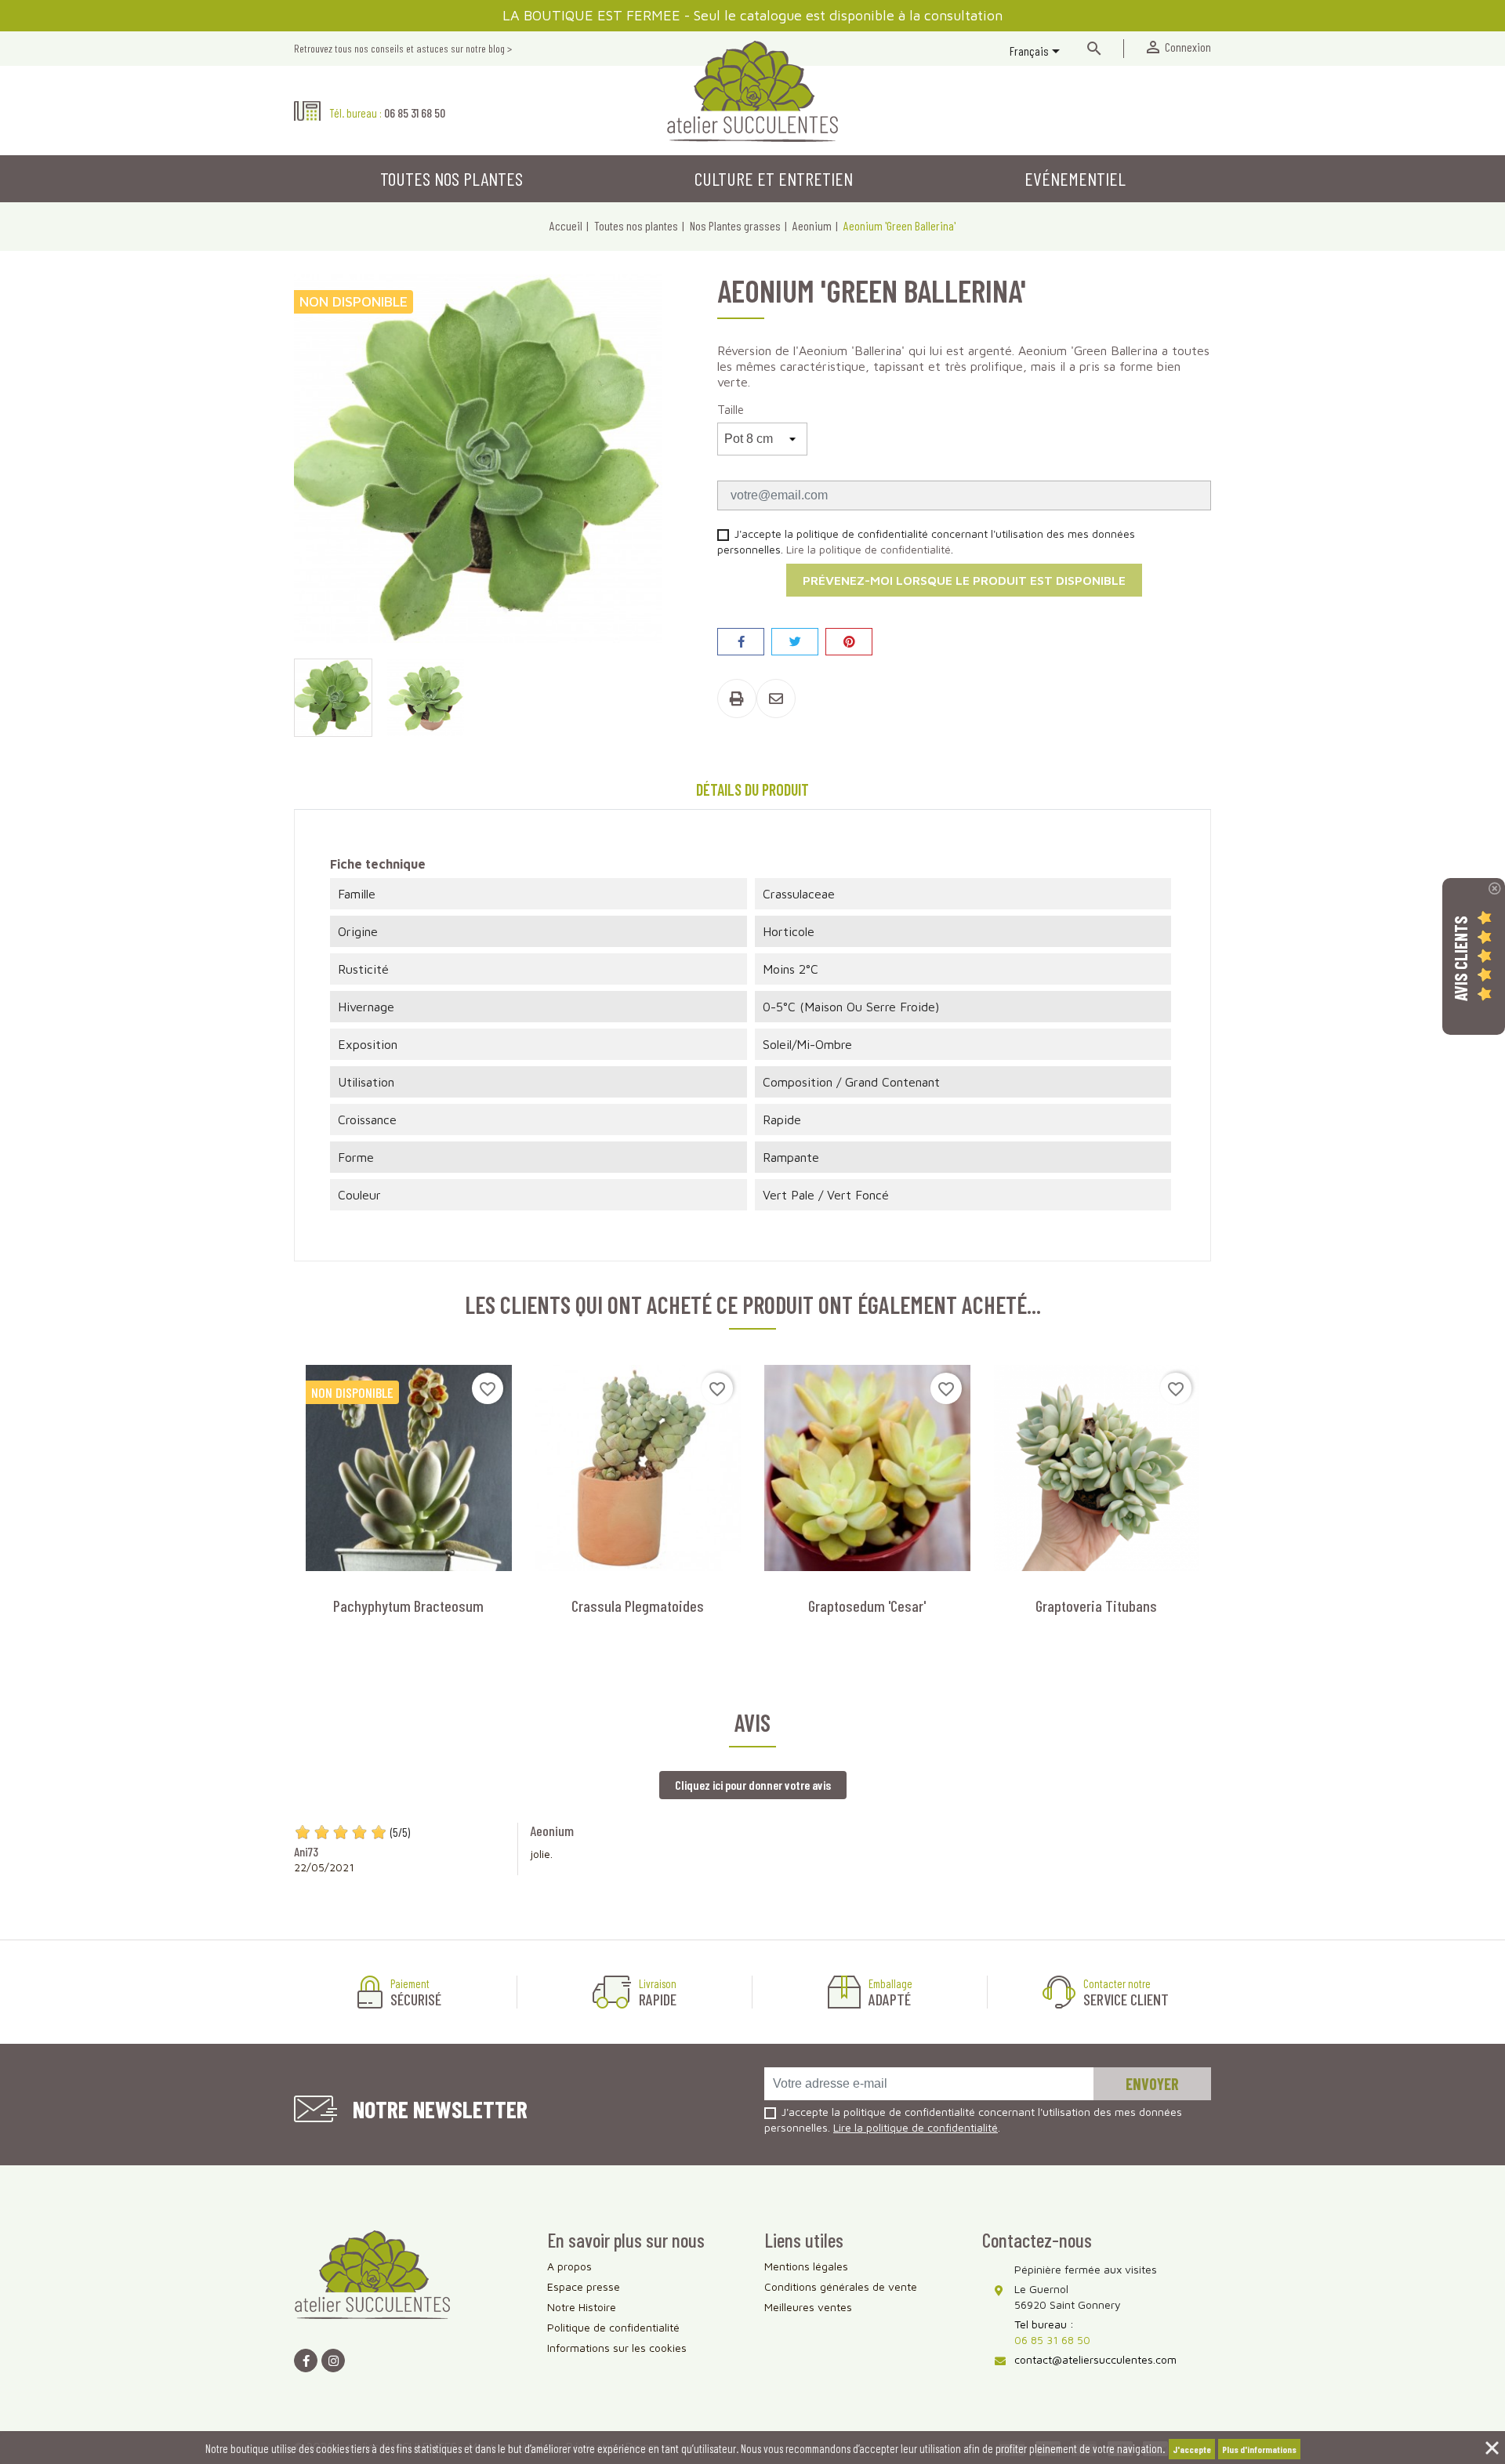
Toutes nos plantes (451, 178)
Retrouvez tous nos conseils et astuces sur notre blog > (403, 48)
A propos (569, 2266)
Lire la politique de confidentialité (869, 549)
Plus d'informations (1259, 2449)
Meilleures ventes (808, 2307)
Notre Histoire (582, 2307)
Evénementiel (1075, 178)
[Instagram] (333, 2361)
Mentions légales (806, 2266)
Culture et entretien (774, 178)
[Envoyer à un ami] (776, 699)
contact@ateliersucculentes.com (1095, 2359)
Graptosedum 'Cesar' (867, 1606)
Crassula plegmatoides (638, 1606)
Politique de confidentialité (613, 2327)
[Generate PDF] (737, 699)
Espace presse (584, 2286)
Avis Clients (1460, 958)
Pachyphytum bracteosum (408, 1606)
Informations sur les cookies (617, 2348)
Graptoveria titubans (1096, 1606)
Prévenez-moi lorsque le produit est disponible (964, 580)
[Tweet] (795, 642)
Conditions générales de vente (841, 2286)
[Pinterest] (849, 642)
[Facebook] (306, 2361)
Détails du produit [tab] (752, 789)
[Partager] (741, 642)
